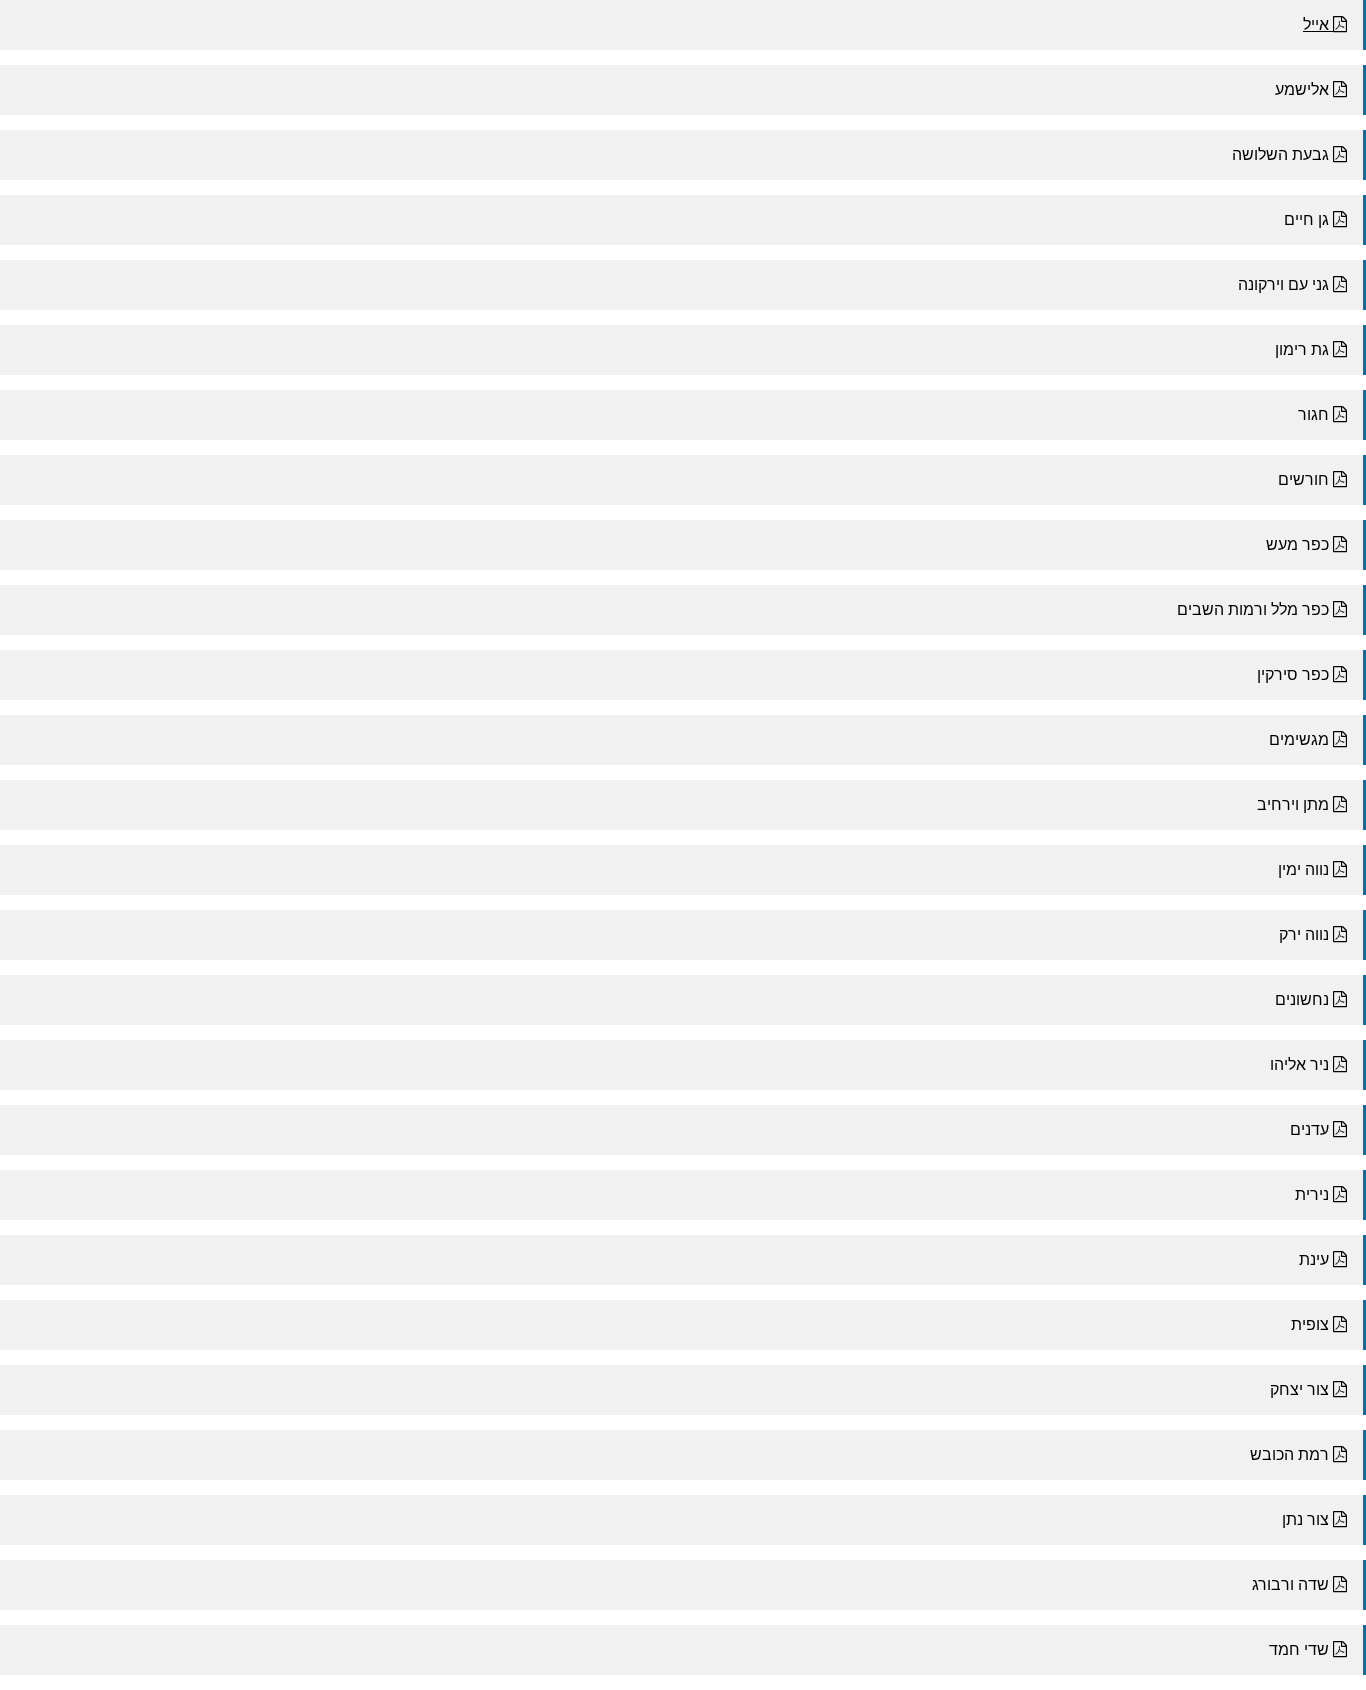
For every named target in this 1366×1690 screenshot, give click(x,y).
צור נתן (1307, 1519)
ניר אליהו (1301, 1064)
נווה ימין (1305, 869)
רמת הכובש (1291, 1454)
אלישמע (1304, 89)
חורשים (1305, 479)
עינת (1316, 1259)
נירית (1314, 1194)
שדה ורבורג (1292, 1584)
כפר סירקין (1295, 674)
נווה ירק (1306, 934)
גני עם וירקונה (1285, 284)
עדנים (1311, 1129)
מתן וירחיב (1295, 804)
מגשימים (1301, 739)
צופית (1312, 1324)
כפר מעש (1299, 544)
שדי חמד (1301, 1649)
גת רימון (1304, 349)
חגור (1315, 414)
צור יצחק (1301, 1389)
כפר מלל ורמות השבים (1255, 609)
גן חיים (1308, 219)
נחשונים (1304, 999)
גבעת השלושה (1282, 154)
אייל (1318, 24)
